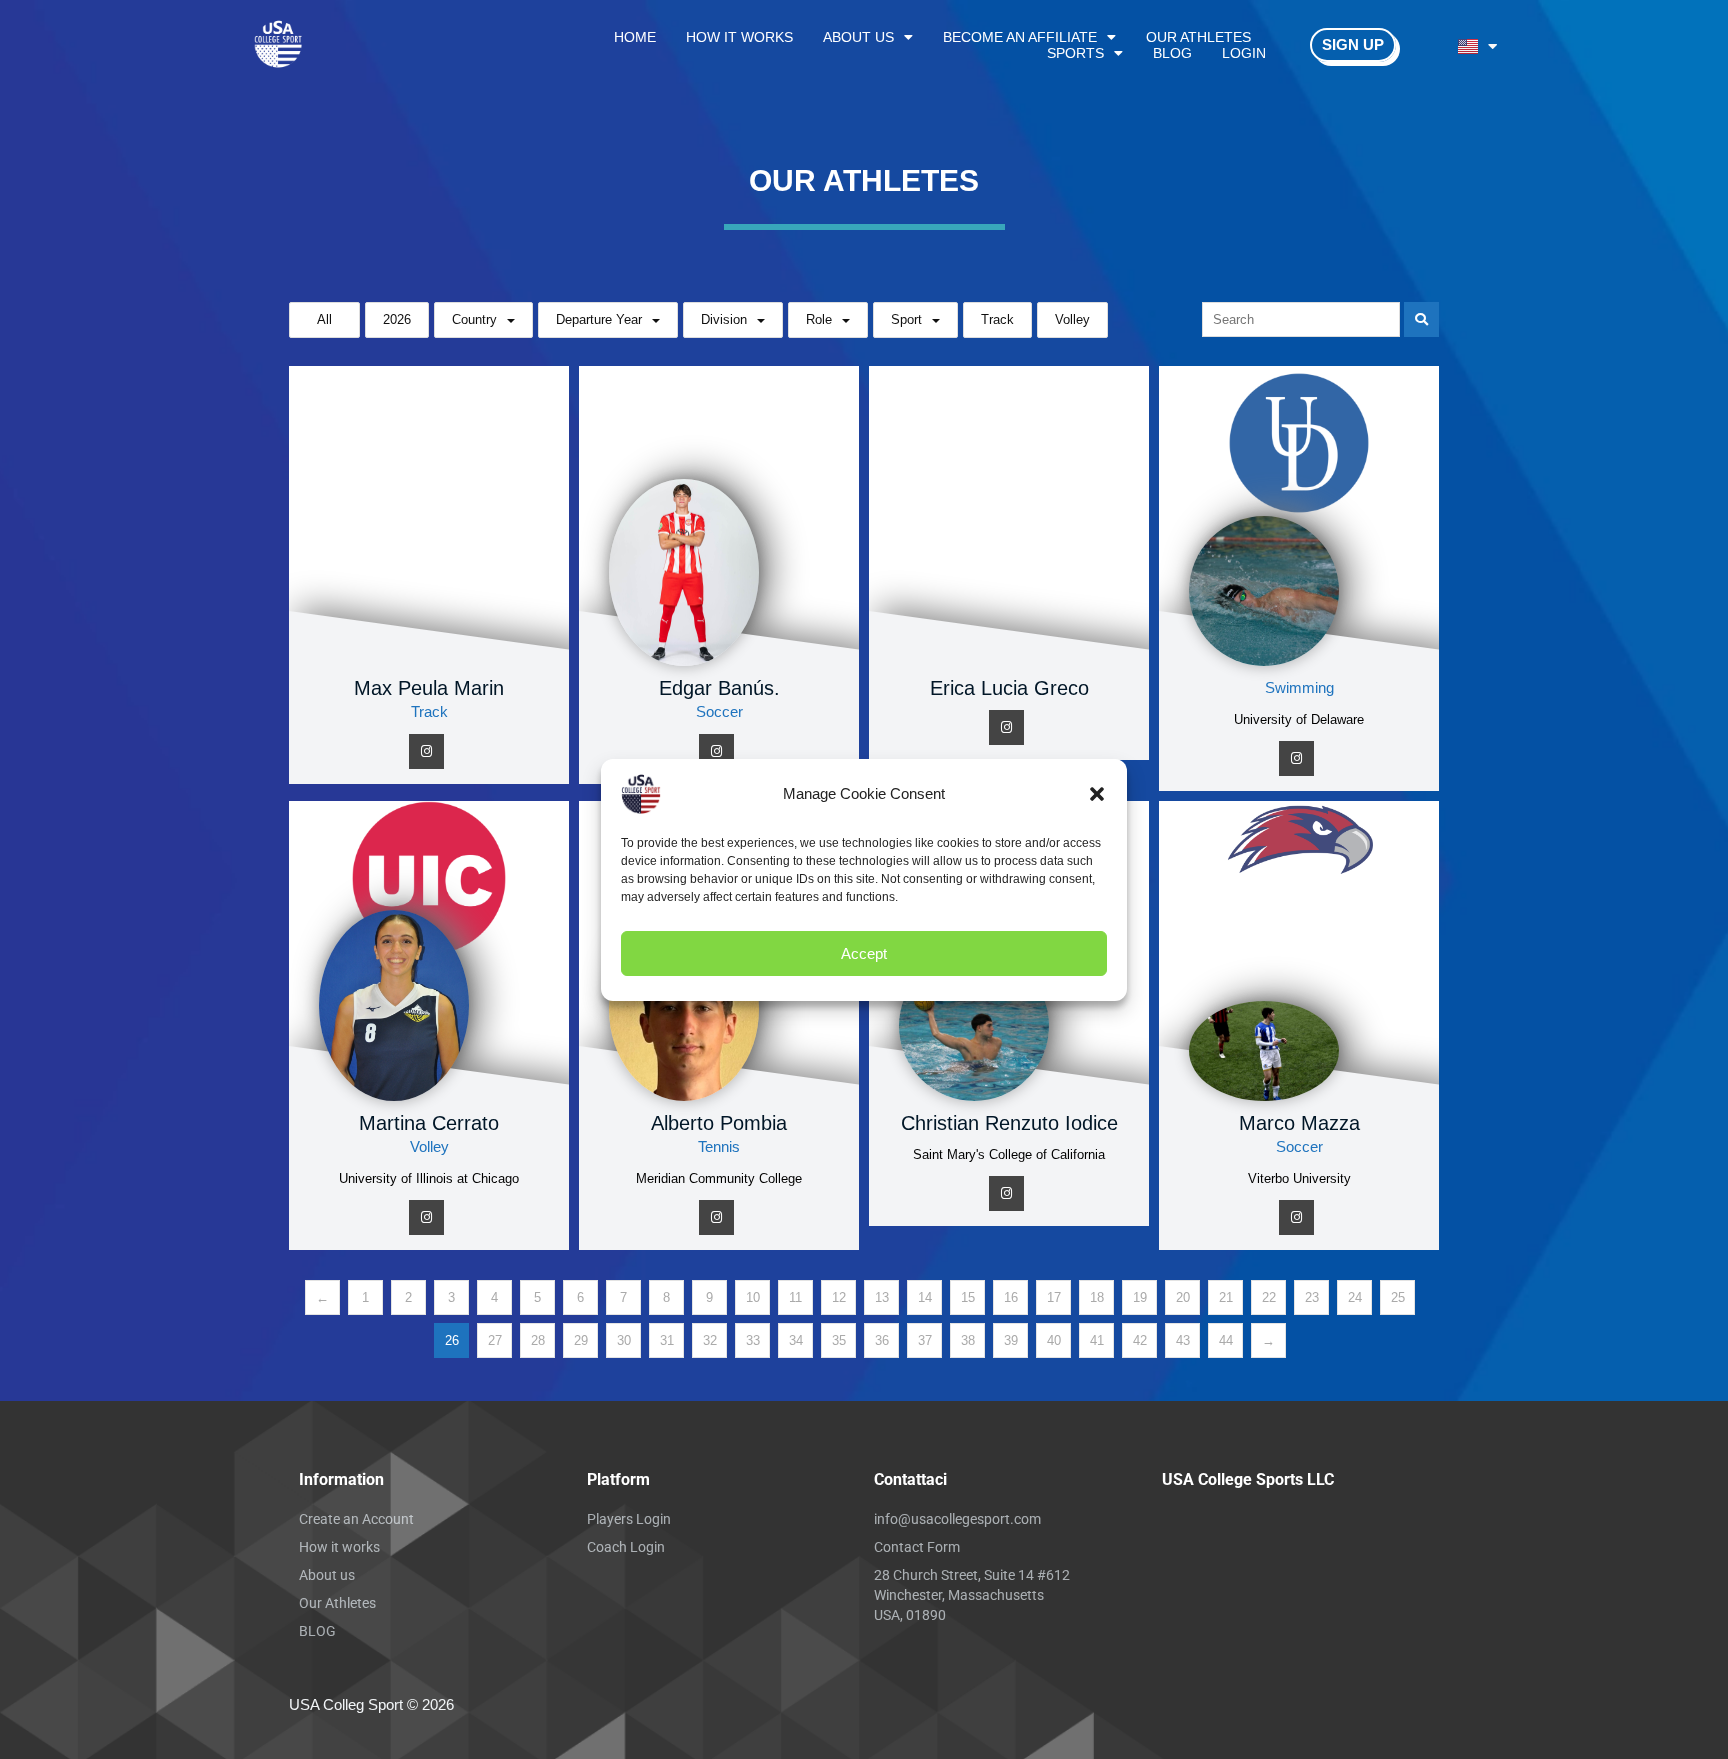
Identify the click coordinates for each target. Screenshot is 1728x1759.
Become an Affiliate (1020, 37)
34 (796, 1340)
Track (997, 319)
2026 (397, 319)
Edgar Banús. (719, 688)
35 (839, 1340)
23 (1312, 1297)
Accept (864, 952)
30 (624, 1340)
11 (795, 1297)
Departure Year (599, 319)
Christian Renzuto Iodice (1009, 1123)
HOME (635, 37)
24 (1355, 1297)
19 (1140, 1297)
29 (581, 1340)
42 (1140, 1340)
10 (753, 1297)
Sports (1075, 53)
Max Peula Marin (429, 688)
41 (1097, 1340)
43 (1183, 1340)
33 (753, 1340)
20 (1183, 1297)
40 (1054, 1340)
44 (1226, 1340)
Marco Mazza (1299, 1123)
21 (1226, 1297)
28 (538, 1340)
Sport (906, 319)
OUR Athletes (1198, 37)
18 (1097, 1297)
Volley (1072, 319)
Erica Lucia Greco (1009, 688)
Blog (1172, 53)
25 (1398, 1297)
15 (968, 1297)
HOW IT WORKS (739, 37)
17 (1054, 1297)
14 (925, 1297)
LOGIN (1244, 53)
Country (474, 319)
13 (882, 1297)
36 (882, 1340)
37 (925, 1340)
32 (710, 1340)
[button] (1097, 794)
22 (1269, 1297)
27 (495, 1340)
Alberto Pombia (719, 1123)
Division (724, 319)
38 (968, 1340)
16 (1011, 1297)
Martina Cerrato (429, 1123)
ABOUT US (858, 37)
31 (667, 1340)
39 (1011, 1340)
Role (819, 319)
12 (839, 1297)
